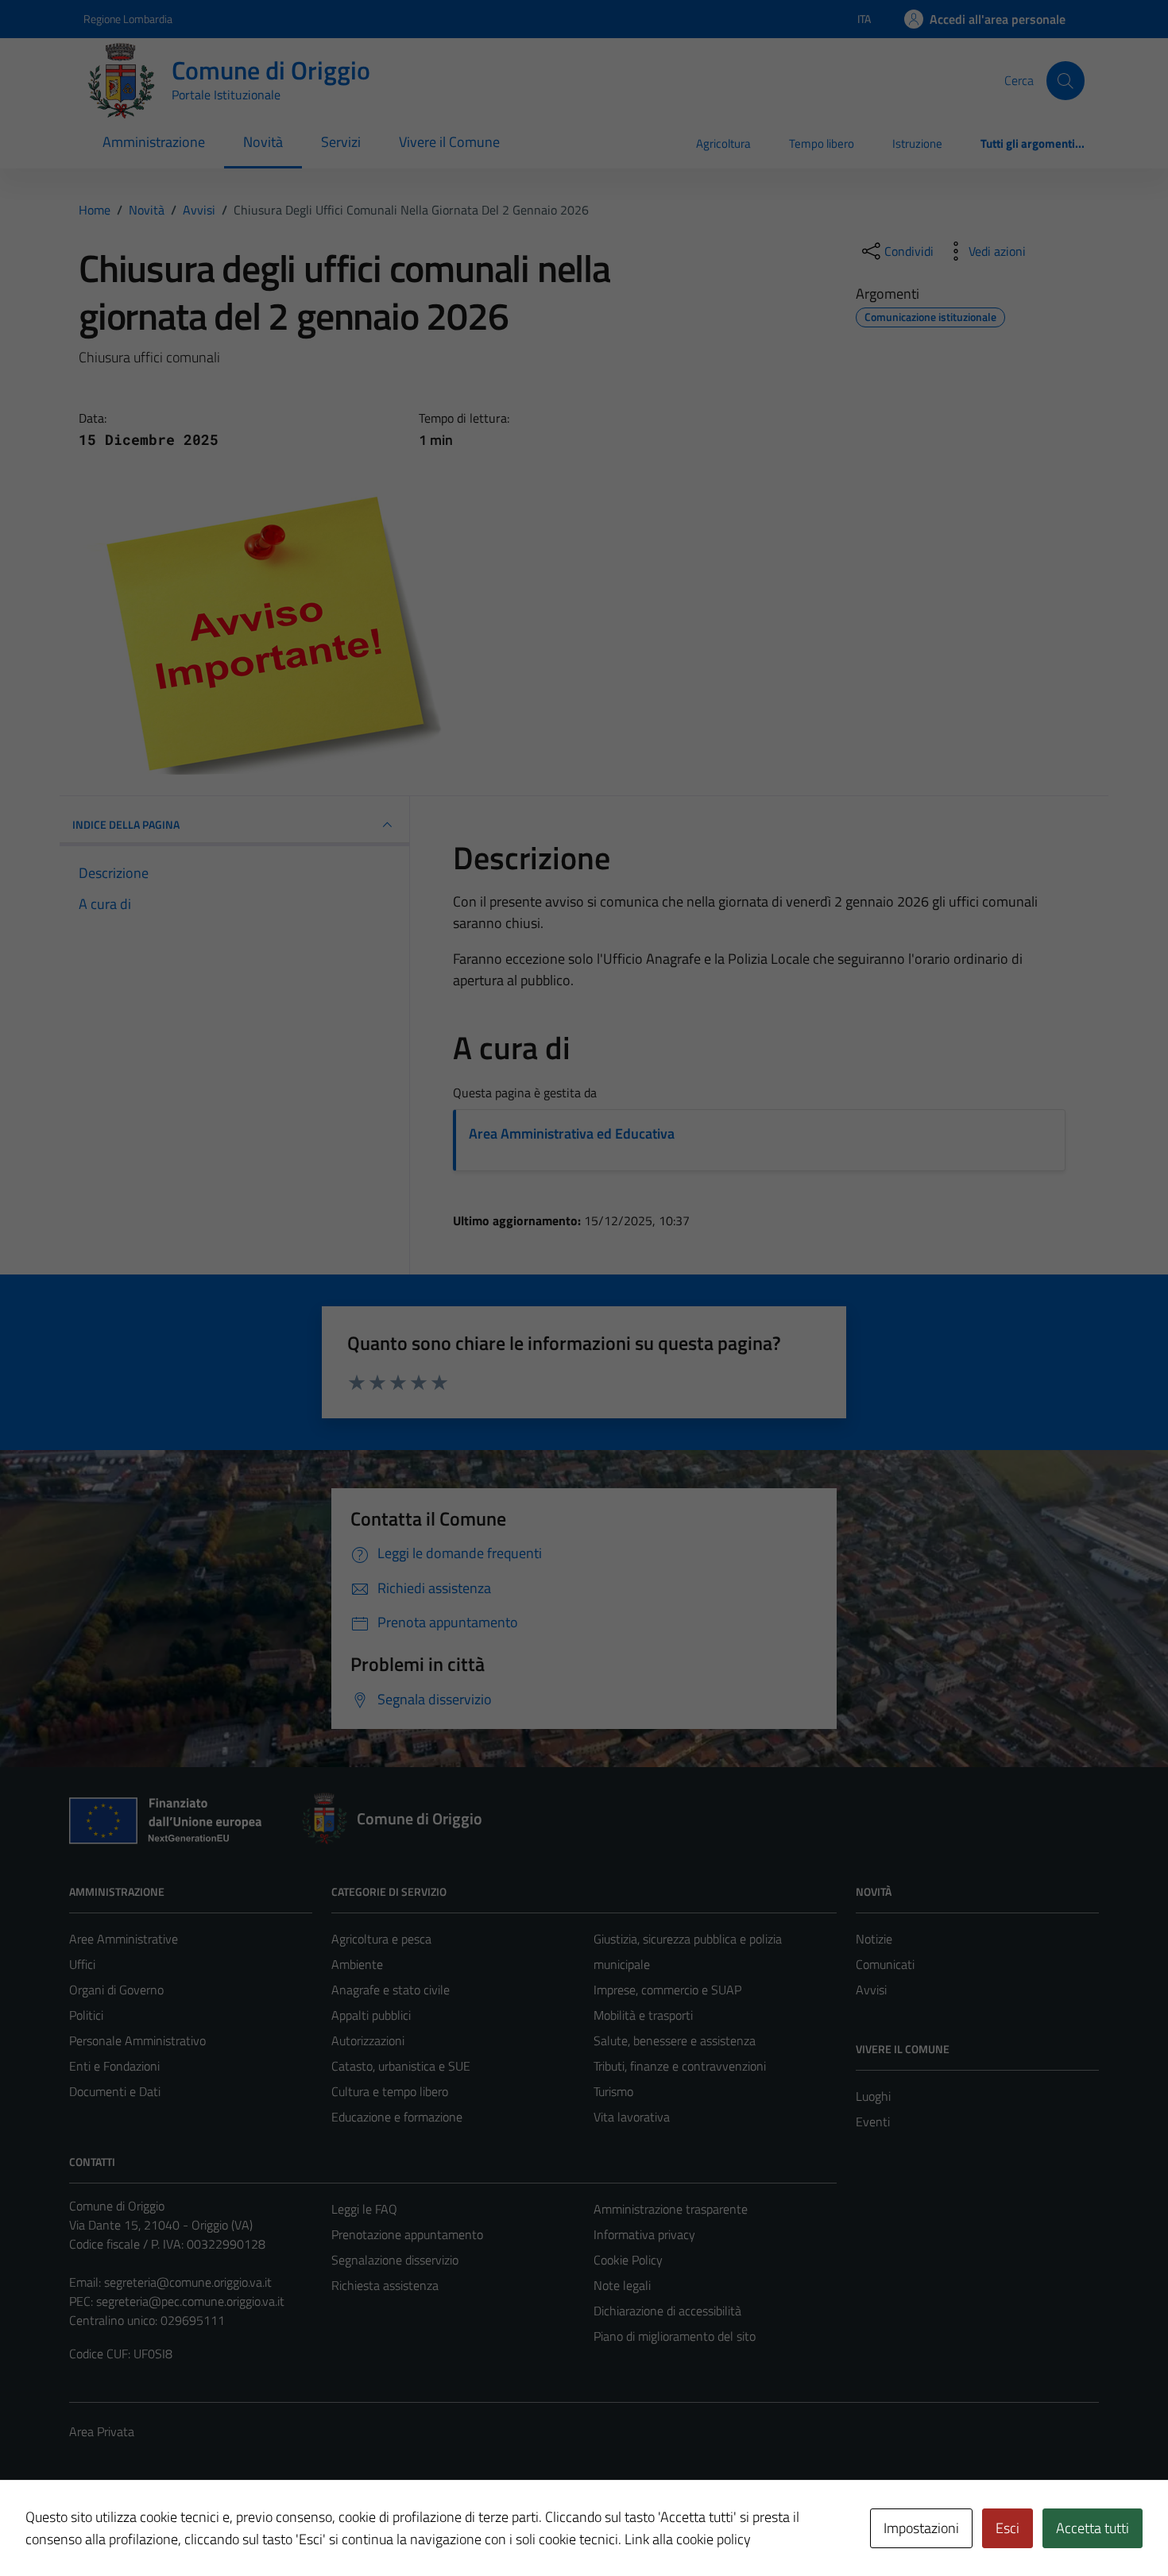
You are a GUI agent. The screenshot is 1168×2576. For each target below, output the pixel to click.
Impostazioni (921, 2528)
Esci (1007, 2528)
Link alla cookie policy (688, 2539)
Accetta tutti (1093, 2528)
